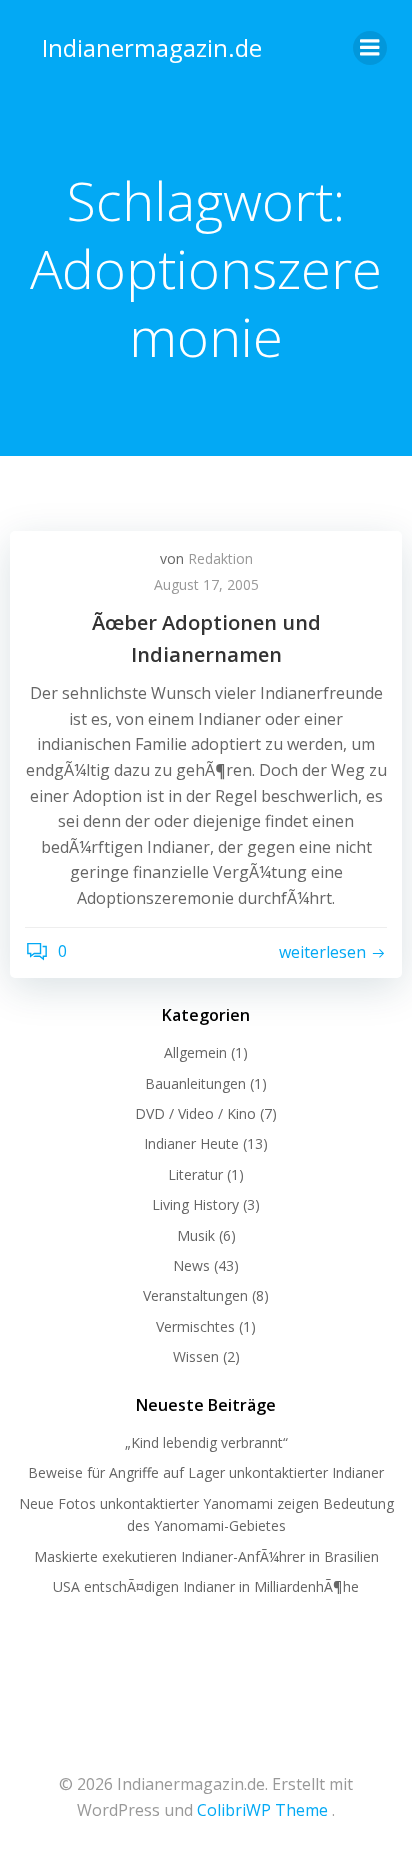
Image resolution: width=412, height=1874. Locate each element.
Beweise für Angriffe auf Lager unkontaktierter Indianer (206, 1472)
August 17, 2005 (206, 584)
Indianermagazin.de (152, 47)
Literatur (195, 1174)
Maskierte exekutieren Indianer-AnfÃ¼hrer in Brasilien (206, 1556)
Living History (195, 1204)
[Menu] (370, 48)
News (191, 1265)
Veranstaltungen (195, 1295)
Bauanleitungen (195, 1083)
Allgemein (195, 1052)
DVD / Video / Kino (195, 1113)
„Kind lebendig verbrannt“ (206, 1442)
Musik (196, 1235)
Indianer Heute (191, 1143)
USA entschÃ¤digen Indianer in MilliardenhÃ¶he (206, 1586)
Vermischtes (195, 1326)
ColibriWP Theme (262, 1810)
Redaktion (220, 558)
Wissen (196, 1356)
